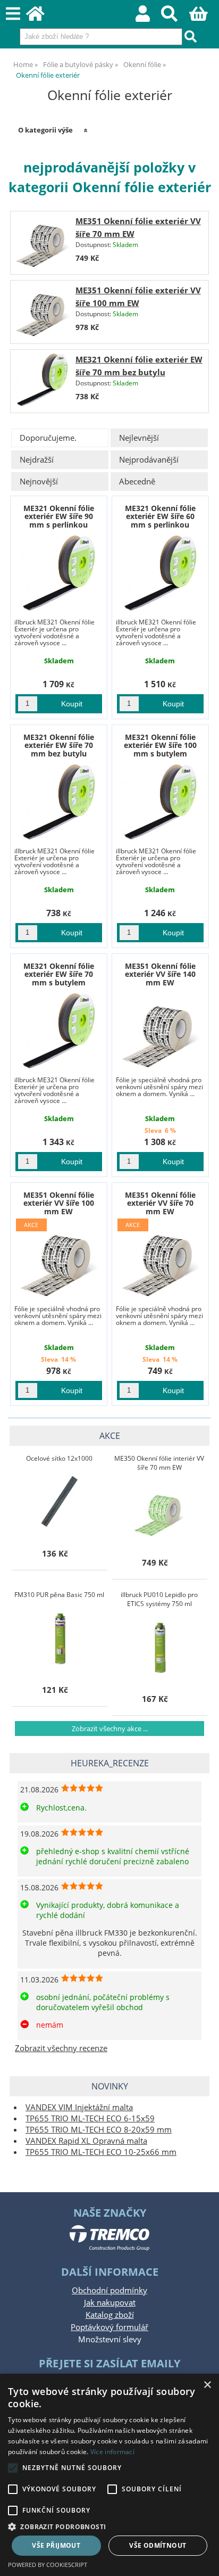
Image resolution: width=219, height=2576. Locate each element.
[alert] (109, 2475)
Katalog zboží (110, 2315)
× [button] (207, 2385)
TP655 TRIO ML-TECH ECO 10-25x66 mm (101, 2152)
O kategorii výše (45, 130)
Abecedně (137, 482)
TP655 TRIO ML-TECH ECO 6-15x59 (90, 2118)
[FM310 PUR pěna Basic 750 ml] (60, 1638)
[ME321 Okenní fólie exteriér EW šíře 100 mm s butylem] (160, 801)
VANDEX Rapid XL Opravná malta (86, 2141)
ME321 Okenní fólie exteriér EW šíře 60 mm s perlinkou (160, 516)
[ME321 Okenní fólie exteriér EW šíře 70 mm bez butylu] (42, 381)
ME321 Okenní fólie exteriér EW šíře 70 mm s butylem (59, 974)
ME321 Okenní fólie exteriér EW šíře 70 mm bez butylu (59, 745)
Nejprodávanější (149, 460)
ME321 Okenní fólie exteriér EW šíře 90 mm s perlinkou (59, 516)
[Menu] (13, 14)
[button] (109, 2526)
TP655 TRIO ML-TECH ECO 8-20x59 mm (99, 2130)
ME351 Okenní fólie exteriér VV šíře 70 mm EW (160, 1203)
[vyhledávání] (175, 17)
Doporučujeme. (48, 438)
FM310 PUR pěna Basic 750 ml (59, 1595)
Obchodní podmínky (109, 2290)
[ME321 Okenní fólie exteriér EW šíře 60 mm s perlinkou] (160, 572)
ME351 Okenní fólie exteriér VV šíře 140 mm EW (160, 974)
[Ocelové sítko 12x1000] (60, 1502)
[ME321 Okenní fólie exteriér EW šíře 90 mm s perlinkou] (59, 572)
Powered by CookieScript (48, 2565)
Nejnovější (39, 482)
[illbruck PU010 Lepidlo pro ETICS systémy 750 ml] (159, 1647)
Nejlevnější (139, 438)
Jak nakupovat (110, 2303)
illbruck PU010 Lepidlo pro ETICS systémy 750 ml (159, 1599)
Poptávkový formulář (109, 2327)
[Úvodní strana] (41, 17)
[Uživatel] (149, 17)
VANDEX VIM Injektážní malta (79, 2107)
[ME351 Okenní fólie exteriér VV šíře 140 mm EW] (160, 1030)
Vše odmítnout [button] (158, 2545)
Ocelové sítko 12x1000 (59, 1458)
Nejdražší (37, 460)
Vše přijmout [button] (56, 2545)
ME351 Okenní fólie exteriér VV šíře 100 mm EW (59, 1203)
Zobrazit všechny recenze (61, 2048)
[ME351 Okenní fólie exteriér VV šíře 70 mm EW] (42, 242)
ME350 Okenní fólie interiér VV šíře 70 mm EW (159, 1463)
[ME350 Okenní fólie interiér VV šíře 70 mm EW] (159, 1511)
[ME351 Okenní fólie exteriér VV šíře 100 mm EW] (42, 312)
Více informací (112, 2452)
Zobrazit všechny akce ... (110, 1729)
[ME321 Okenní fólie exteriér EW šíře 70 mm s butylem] (59, 1030)
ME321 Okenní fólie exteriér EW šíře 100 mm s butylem (160, 745)
